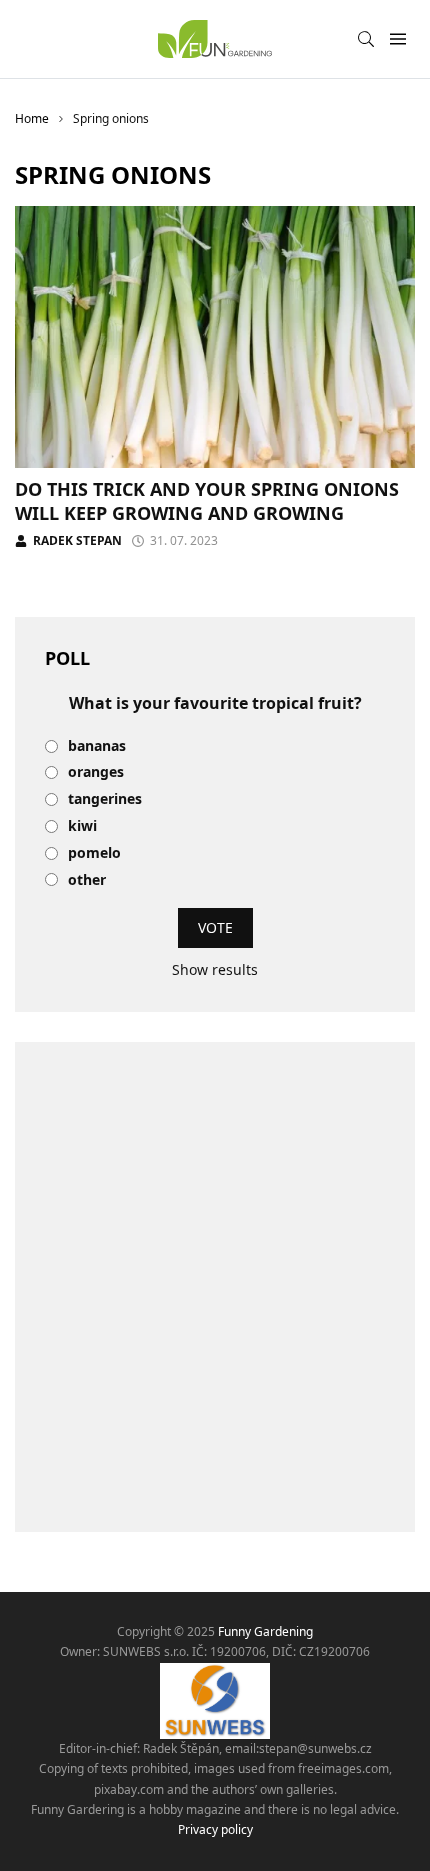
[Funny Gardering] (214, 39)
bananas (97, 746)
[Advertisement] (215, 1287)
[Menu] (397, 39)
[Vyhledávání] (366, 39)
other (87, 880)
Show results (215, 969)
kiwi (82, 826)
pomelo (94, 853)
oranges (96, 772)
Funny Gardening (265, 1631)
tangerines (105, 799)
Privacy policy (215, 1829)
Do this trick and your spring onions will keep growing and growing (207, 500)
